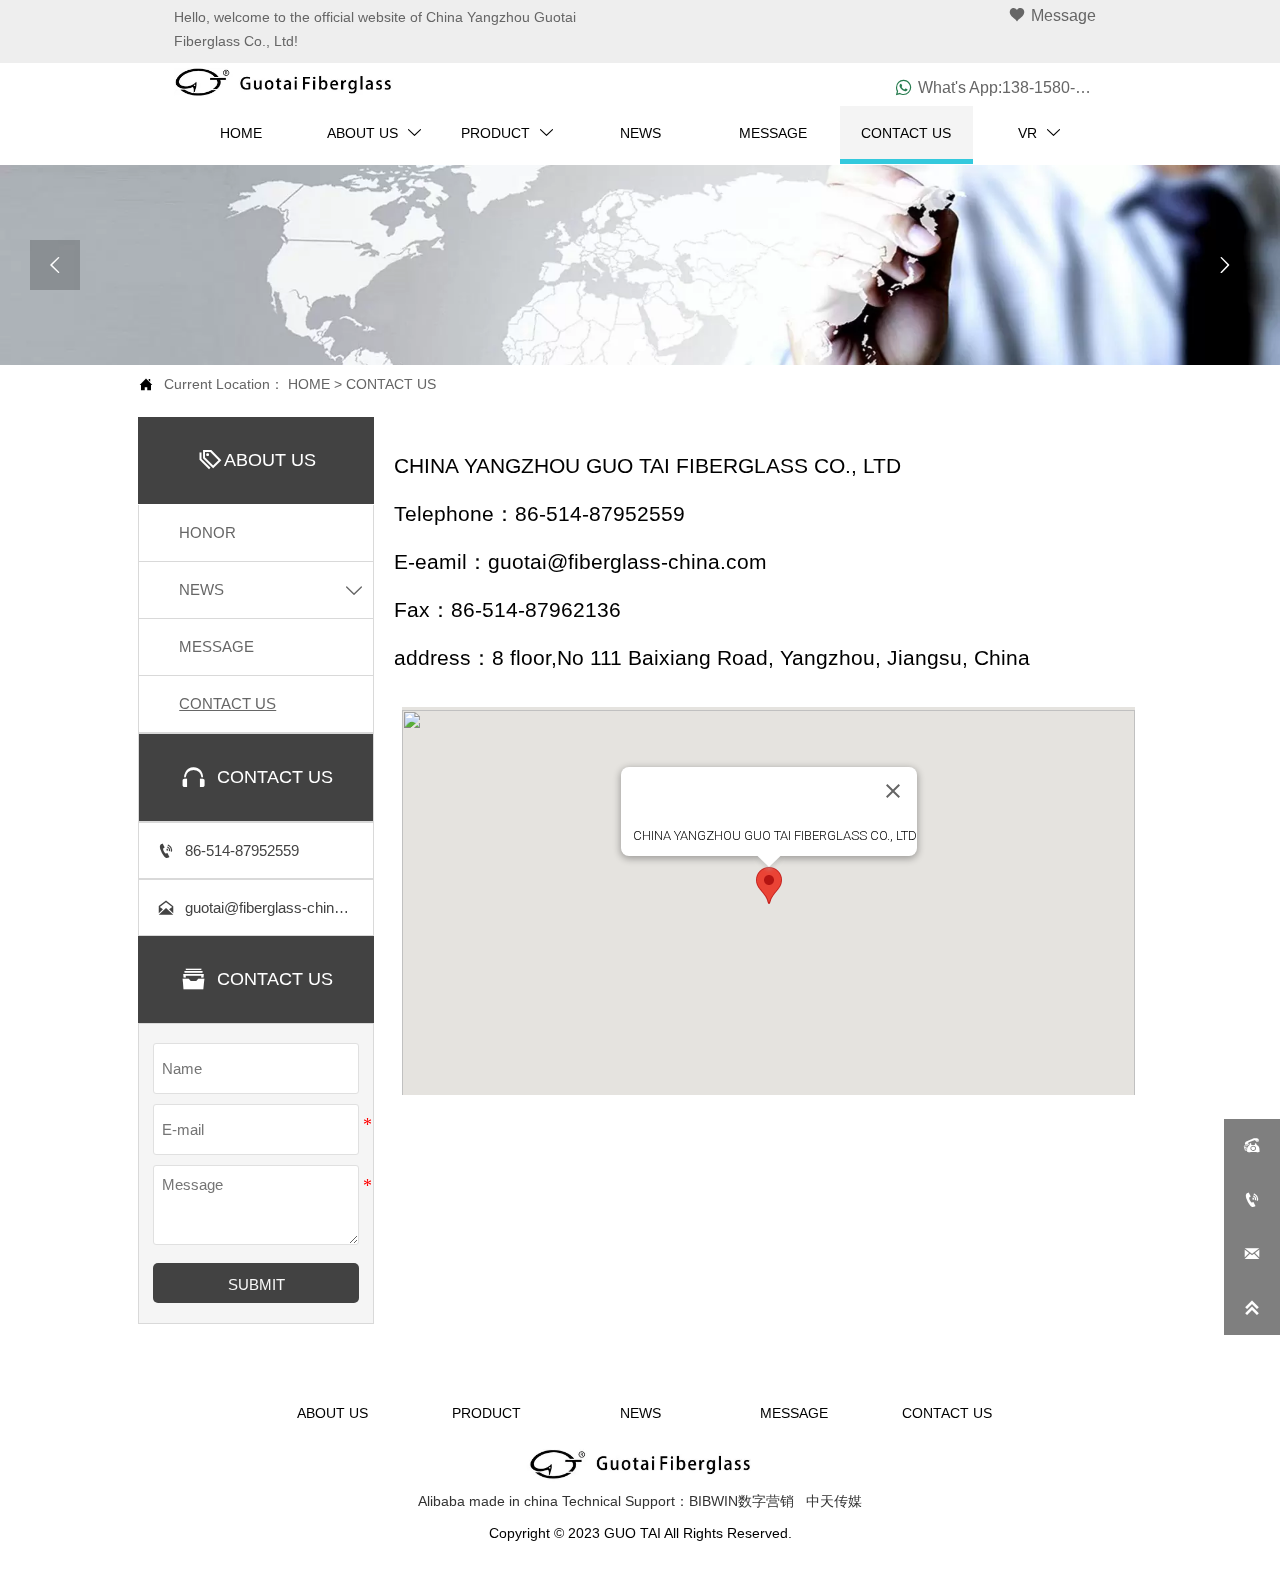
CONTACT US (391, 384)
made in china (513, 1501)
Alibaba (441, 1501)
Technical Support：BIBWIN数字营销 (678, 1501)
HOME (309, 384)
